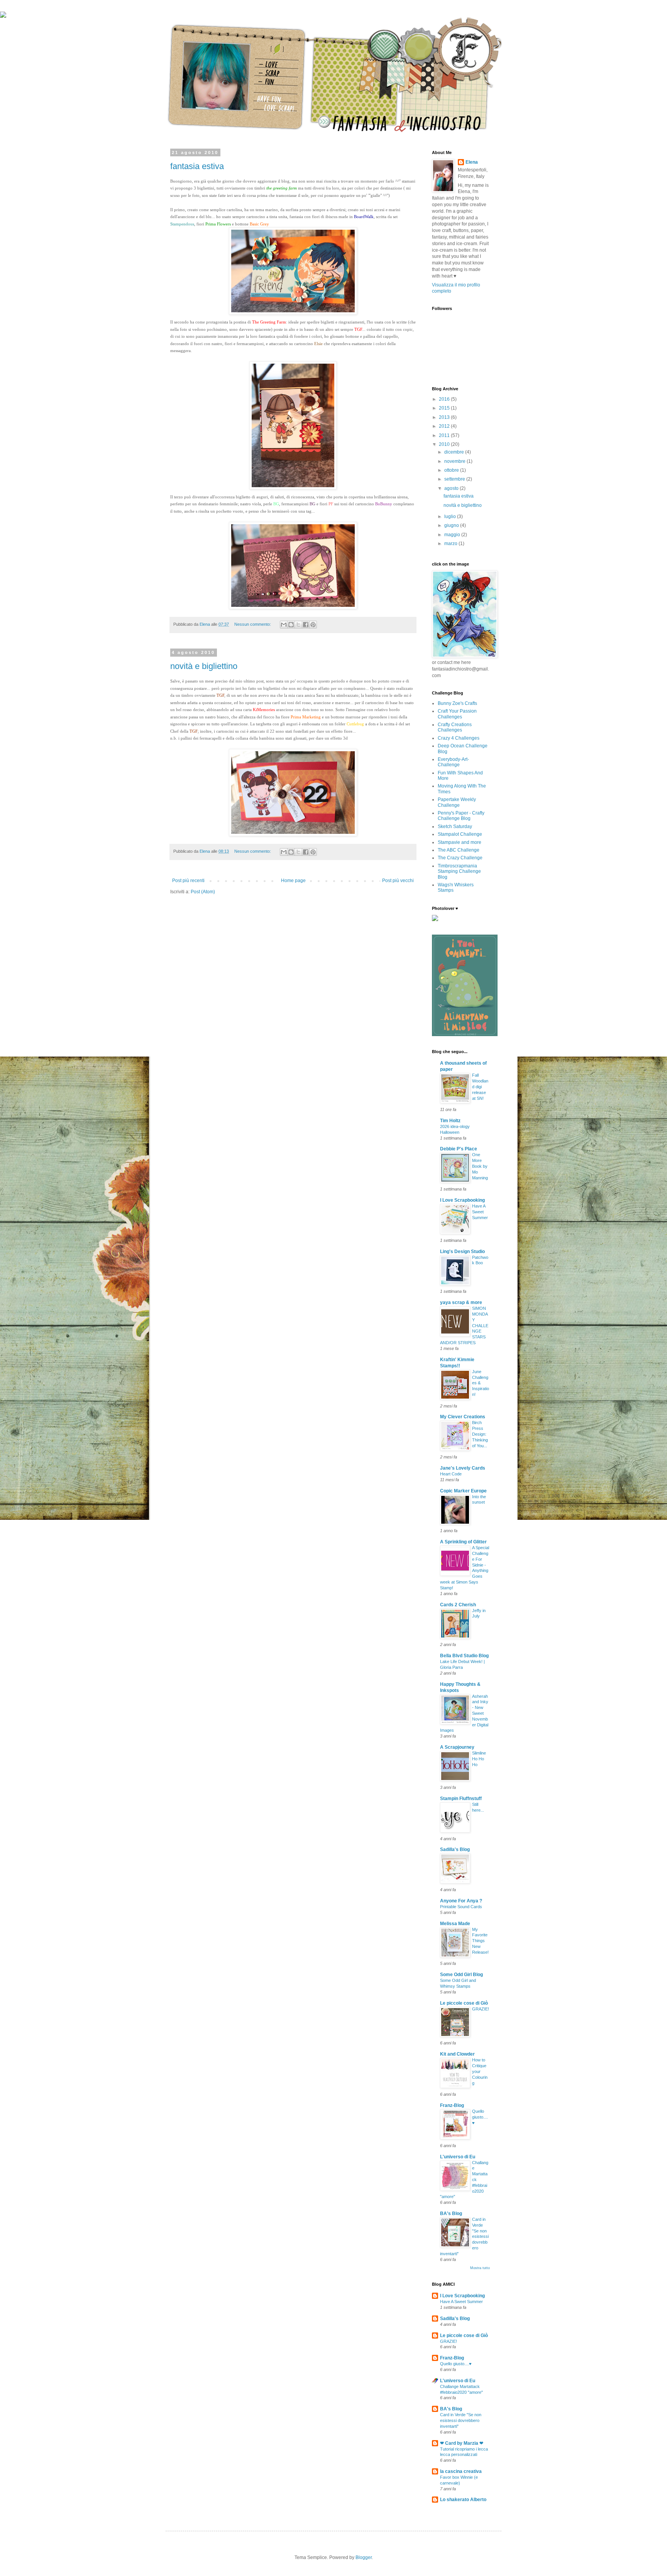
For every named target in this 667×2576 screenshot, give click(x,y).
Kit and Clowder (457, 2054)
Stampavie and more (460, 842)
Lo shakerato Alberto (463, 2500)
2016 (445, 399)
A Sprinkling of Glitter (463, 1542)
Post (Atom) (203, 892)
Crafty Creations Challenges (455, 727)
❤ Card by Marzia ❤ (462, 2443)
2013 (445, 417)
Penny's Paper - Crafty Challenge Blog (461, 816)
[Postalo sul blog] (291, 625)
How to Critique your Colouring (480, 2071)
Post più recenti (188, 881)
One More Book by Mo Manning (480, 1166)
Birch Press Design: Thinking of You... (480, 1434)
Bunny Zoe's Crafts (457, 703)
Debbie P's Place (459, 1149)
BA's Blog (451, 2214)
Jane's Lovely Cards (463, 1468)
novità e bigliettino (204, 666)
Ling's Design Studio (462, 1252)
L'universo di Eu (458, 2157)
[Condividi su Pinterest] (313, 625)
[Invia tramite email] (284, 625)
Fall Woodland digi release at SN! (480, 1086)
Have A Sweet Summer (480, 1212)
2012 (445, 426)
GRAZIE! (481, 2009)
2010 (445, 444)
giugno (452, 525)
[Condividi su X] (298, 625)
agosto (452, 488)
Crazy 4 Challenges (459, 738)
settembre (455, 479)
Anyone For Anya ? (461, 1901)
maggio (453, 535)
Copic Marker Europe (463, 1491)
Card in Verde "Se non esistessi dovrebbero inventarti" (461, 2420)
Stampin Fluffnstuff (461, 1799)
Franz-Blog (452, 2105)
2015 (445, 408)
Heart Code (451, 1474)
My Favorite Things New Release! (480, 1941)
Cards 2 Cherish (458, 1605)
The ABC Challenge (459, 850)
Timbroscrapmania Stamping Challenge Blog (459, 871)
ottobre (452, 470)
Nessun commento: (253, 624)
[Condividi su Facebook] (306, 625)
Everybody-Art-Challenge (453, 762)
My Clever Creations (463, 1417)
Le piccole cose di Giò (464, 2003)
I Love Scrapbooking (462, 1200)
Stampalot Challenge (460, 834)
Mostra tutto (480, 2268)
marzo (451, 544)
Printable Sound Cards (461, 1907)
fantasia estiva (197, 166)
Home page (293, 881)
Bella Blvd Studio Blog (464, 1656)
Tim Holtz (450, 1121)
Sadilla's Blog (455, 1849)
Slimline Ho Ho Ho (479, 1759)
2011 (445, 435)
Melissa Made (455, 1924)
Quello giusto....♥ (480, 2117)
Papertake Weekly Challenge (457, 802)
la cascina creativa (461, 2471)
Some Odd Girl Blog (461, 1975)
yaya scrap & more (461, 1302)
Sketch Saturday (455, 826)
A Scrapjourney (457, 1747)
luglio (451, 517)
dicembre (455, 452)
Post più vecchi (398, 881)
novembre (455, 461)
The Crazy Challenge (460, 858)
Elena (472, 162)
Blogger (364, 2557)
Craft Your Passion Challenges (457, 714)
